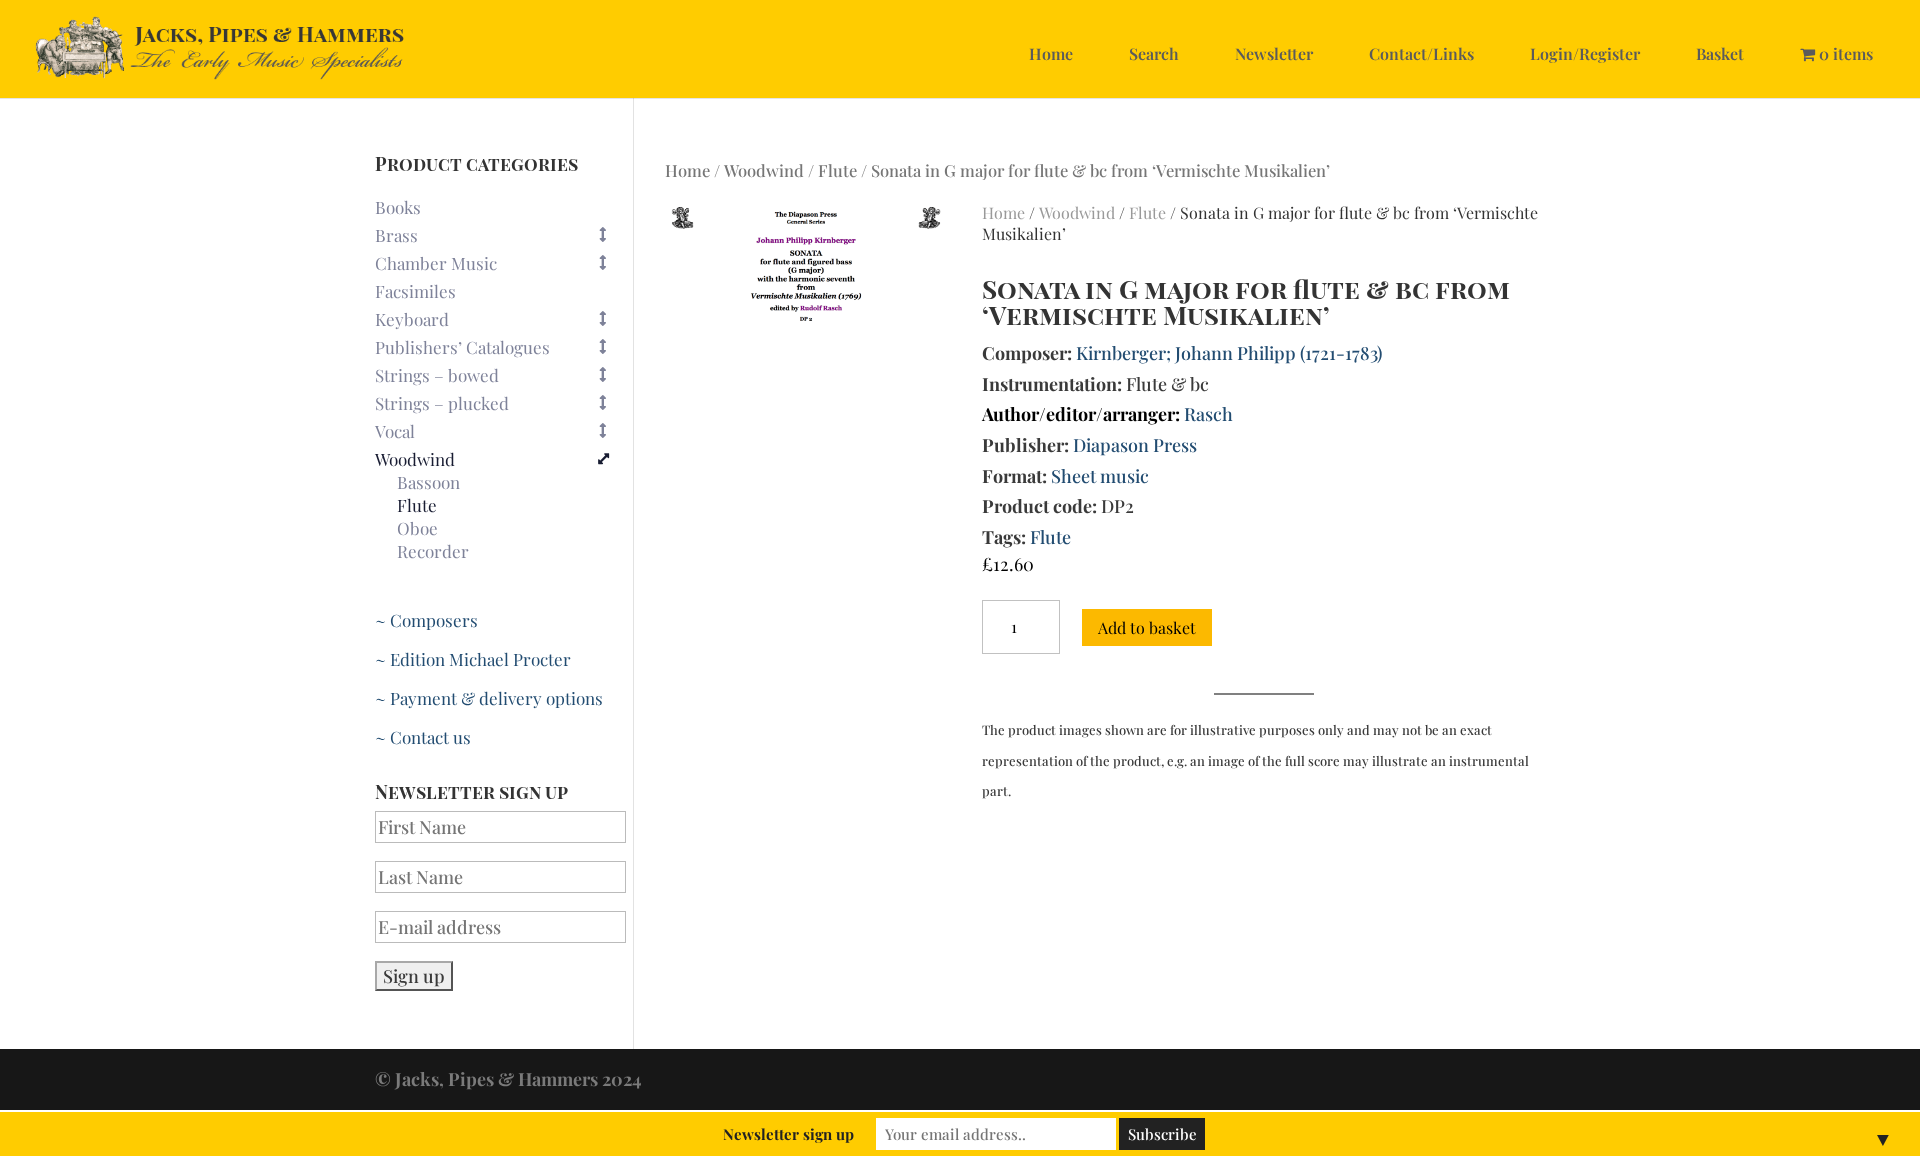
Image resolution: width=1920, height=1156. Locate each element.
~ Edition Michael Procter (473, 659)
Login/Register (1585, 53)
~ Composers (426, 620)
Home (1051, 53)
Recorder (433, 552)
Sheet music (1100, 476)
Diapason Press (1135, 445)
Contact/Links (1421, 53)
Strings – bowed (437, 375)
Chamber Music (436, 263)
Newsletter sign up (788, 1134)
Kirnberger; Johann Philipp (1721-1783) (1229, 353)
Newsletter (1274, 53)
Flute (837, 170)
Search (1154, 53)
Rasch (1208, 414)
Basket (1720, 53)
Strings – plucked (442, 403)
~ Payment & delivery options (489, 698)
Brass (396, 235)
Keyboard (412, 319)
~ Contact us (423, 737)
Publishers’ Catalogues (462, 347)
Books (398, 207)
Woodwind (764, 170)
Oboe (417, 529)
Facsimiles (415, 291)
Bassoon (428, 483)
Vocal (395, 431)
